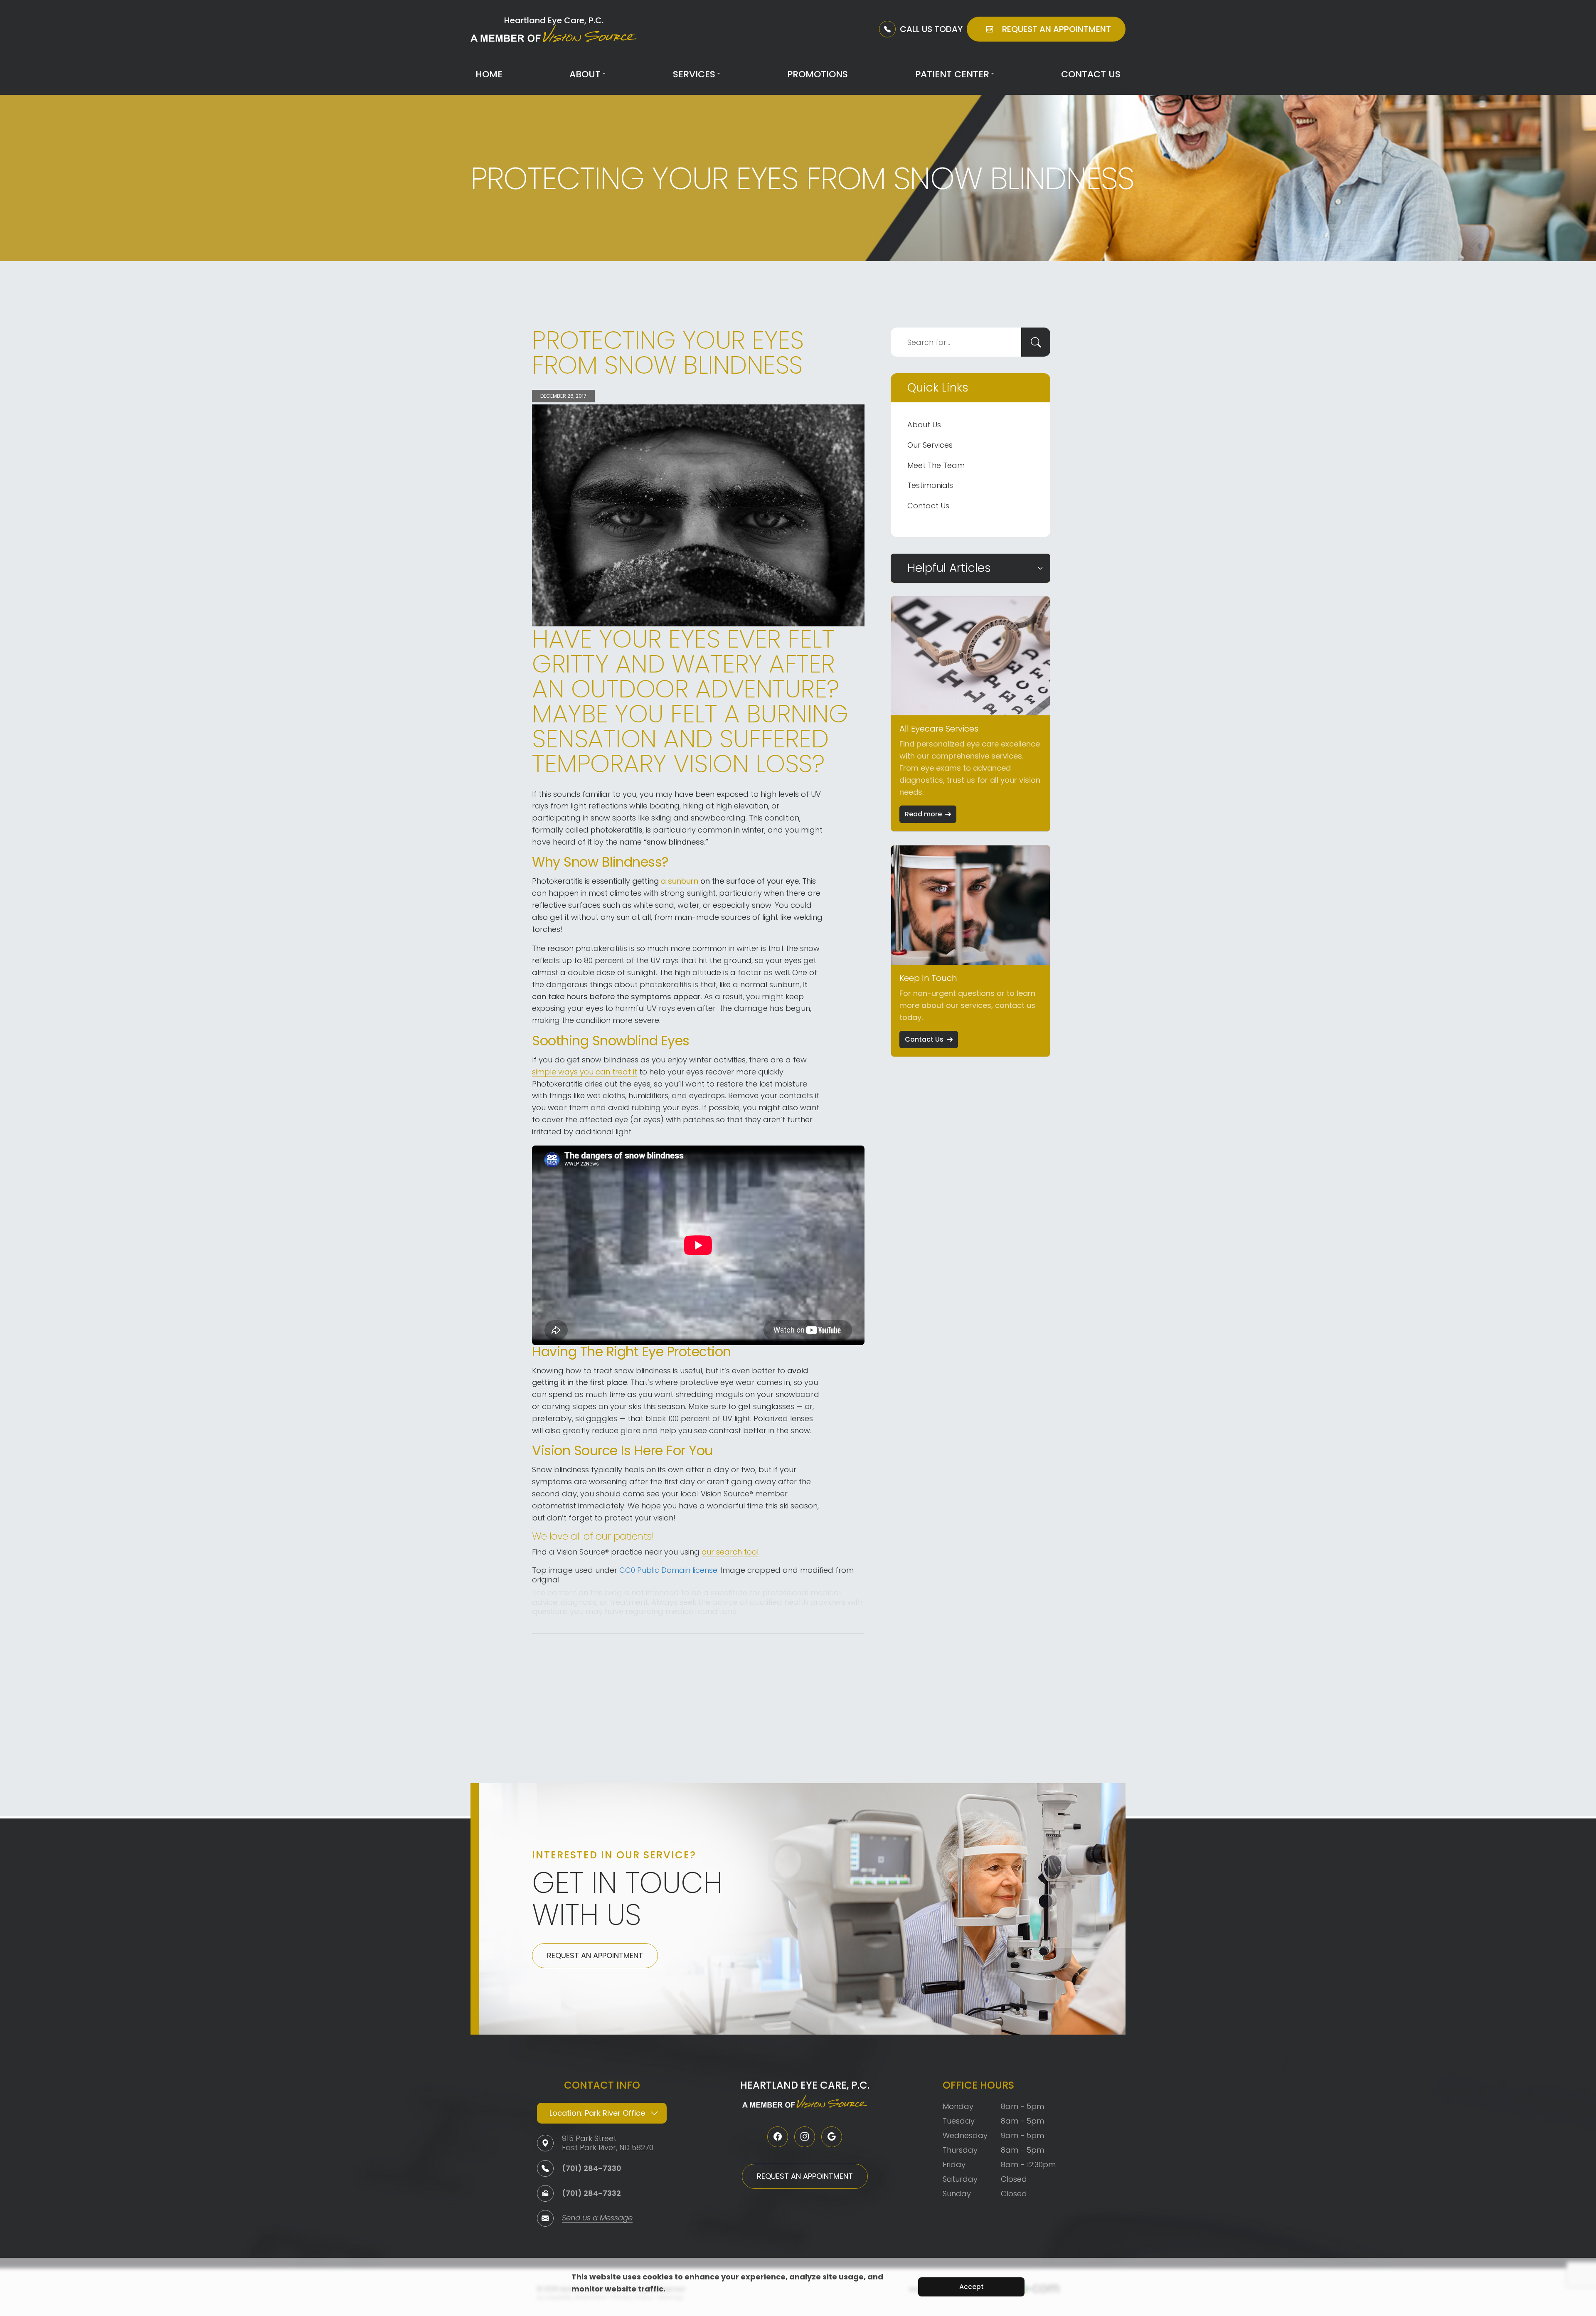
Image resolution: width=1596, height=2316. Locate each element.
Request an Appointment (595, 1955)
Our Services (930, 445)
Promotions (818, 74)
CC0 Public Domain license (668, 1570)
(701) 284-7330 (592, 2168)
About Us (924, 425)
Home (489, 74)
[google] (832, 2137)
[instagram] (805, 2137)
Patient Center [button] (952, 74)
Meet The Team (936, 465)
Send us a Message (597, 2219)
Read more (923, 814)
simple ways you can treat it (585, 1072)
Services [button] (694, 74)
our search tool (730, 1552)
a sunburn (680, 881)
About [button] (585, 74)
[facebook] (778, 2137)
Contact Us (1091, 74)
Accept (972, 2287)
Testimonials (930, 485)
